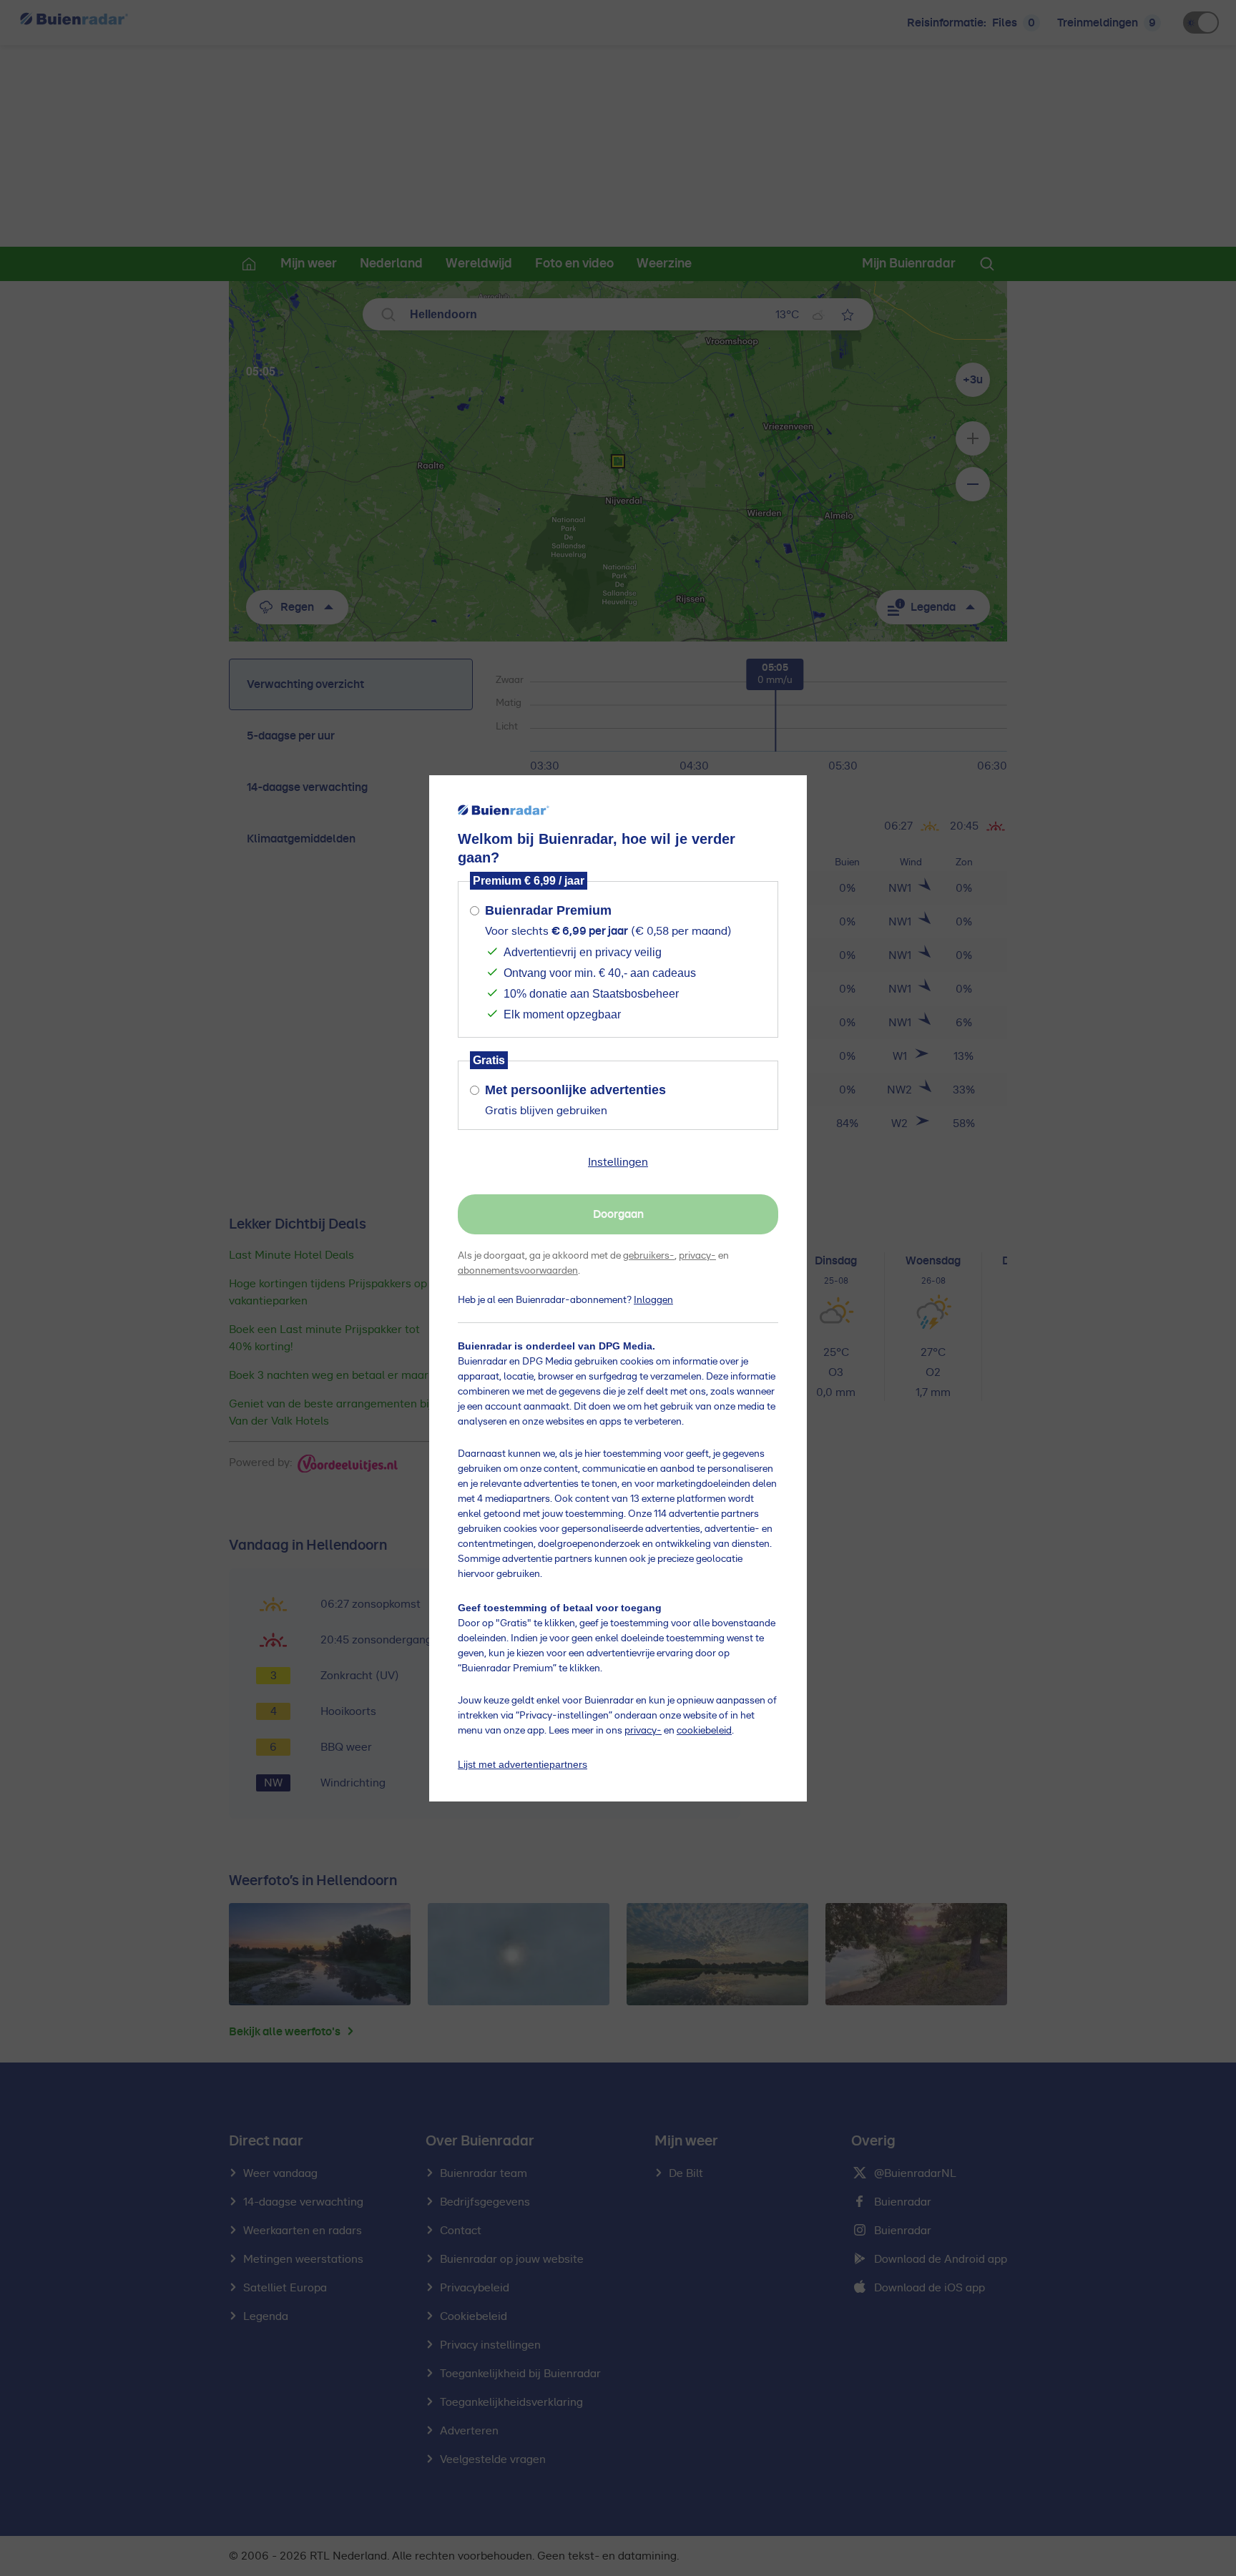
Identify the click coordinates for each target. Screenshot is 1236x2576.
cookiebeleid (704, 1731)
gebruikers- (649, 1256)
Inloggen (653, 1300)
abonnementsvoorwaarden (518, 1271)
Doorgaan (618, 1214)
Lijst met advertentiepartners (523, 1764)
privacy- (697, 1256)
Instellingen (618, 1162)
